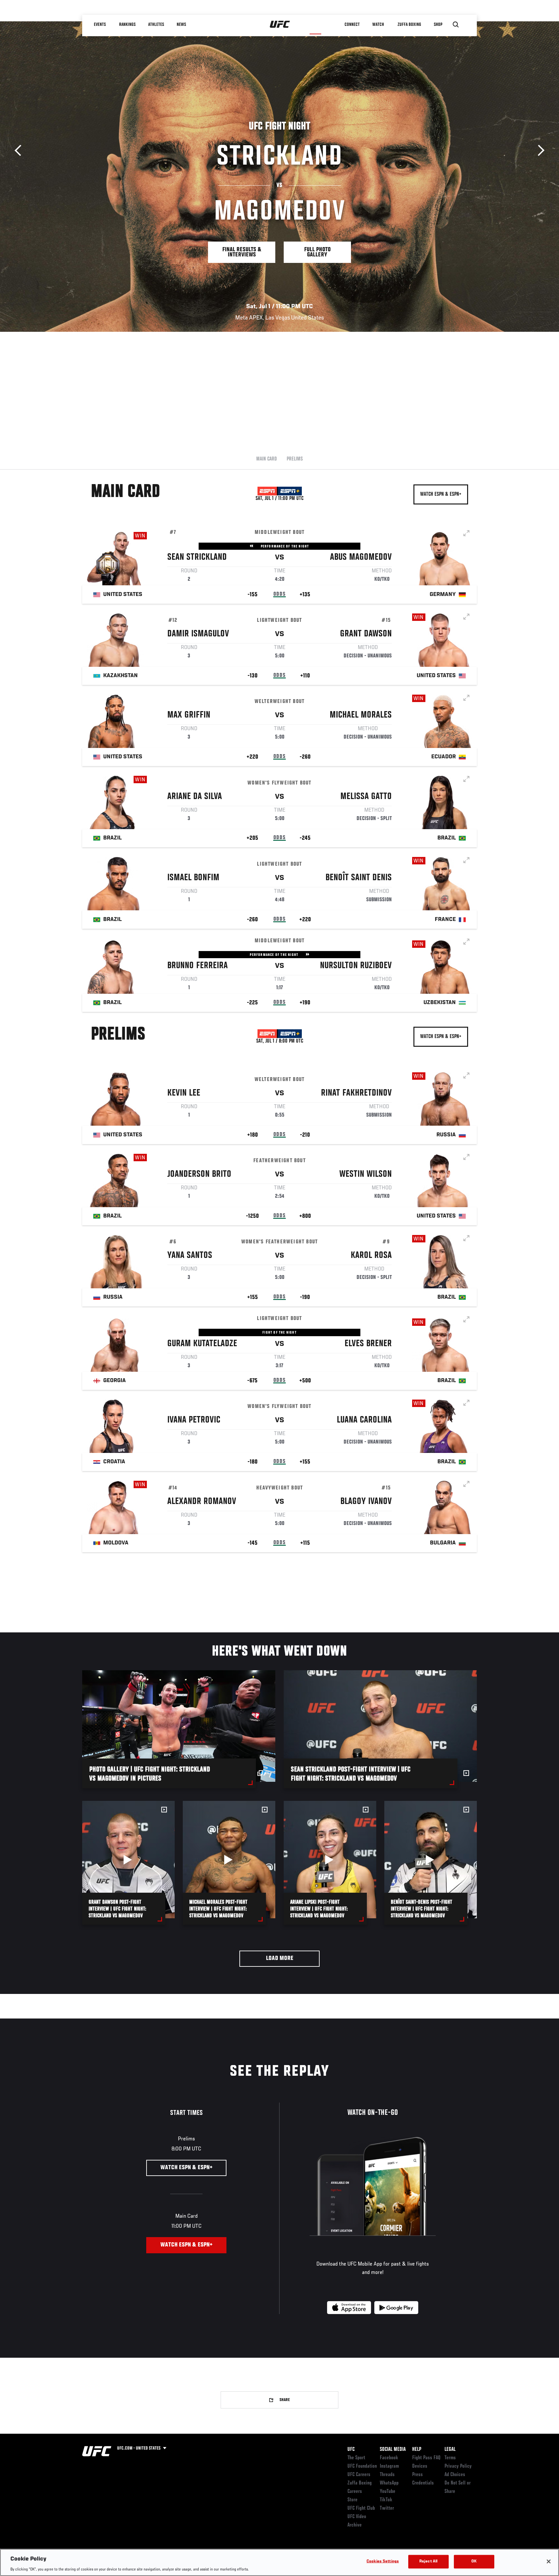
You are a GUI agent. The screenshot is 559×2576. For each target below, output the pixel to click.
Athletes (156, 25)
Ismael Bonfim (193, 878)
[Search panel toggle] (456, 25)
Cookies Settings (383, 2561)
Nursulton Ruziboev (356, 966)
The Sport (356, 2458)
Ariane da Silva (195, 797)
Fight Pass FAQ (426, 2458)
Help (417, 2450)
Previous (20, 151)
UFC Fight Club (361, 2508)
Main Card (267, 459)
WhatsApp (389, 2483)
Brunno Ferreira (197, 966)
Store (352, 2500)
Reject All (428, 2561)
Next (539, 151)
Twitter (387, 2508)
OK (474, 2561)
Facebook (389, 2458)
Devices (420, 2466)
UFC (351, 2450)
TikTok (386, 2500)
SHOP (438, 25)
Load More (280, 1959)
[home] (280, 25)
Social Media (393, 2450)
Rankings (127, 25)
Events (100, 25)
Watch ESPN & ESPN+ (441, 494)
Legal (450, 2450)
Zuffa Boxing (409, 25)
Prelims (295, 459)
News (181, 25)
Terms (450, 2458)
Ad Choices (455, 2475)
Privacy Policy (458, 2466)
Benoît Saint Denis (359, 878)
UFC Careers (359, 2475)
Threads (387, 2475)
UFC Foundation (362, 2466)
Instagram (389, 2466)
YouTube (388, 2492)
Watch (378, 25)
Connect (352, 25)
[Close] (549, 2561)
